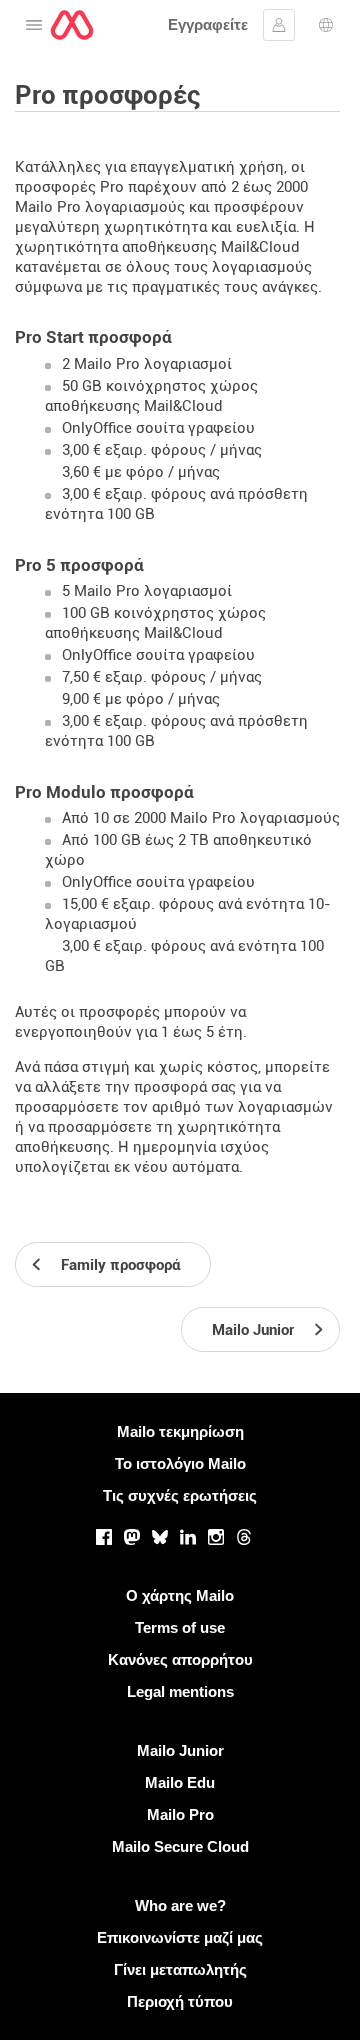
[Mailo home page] (72, 25)
